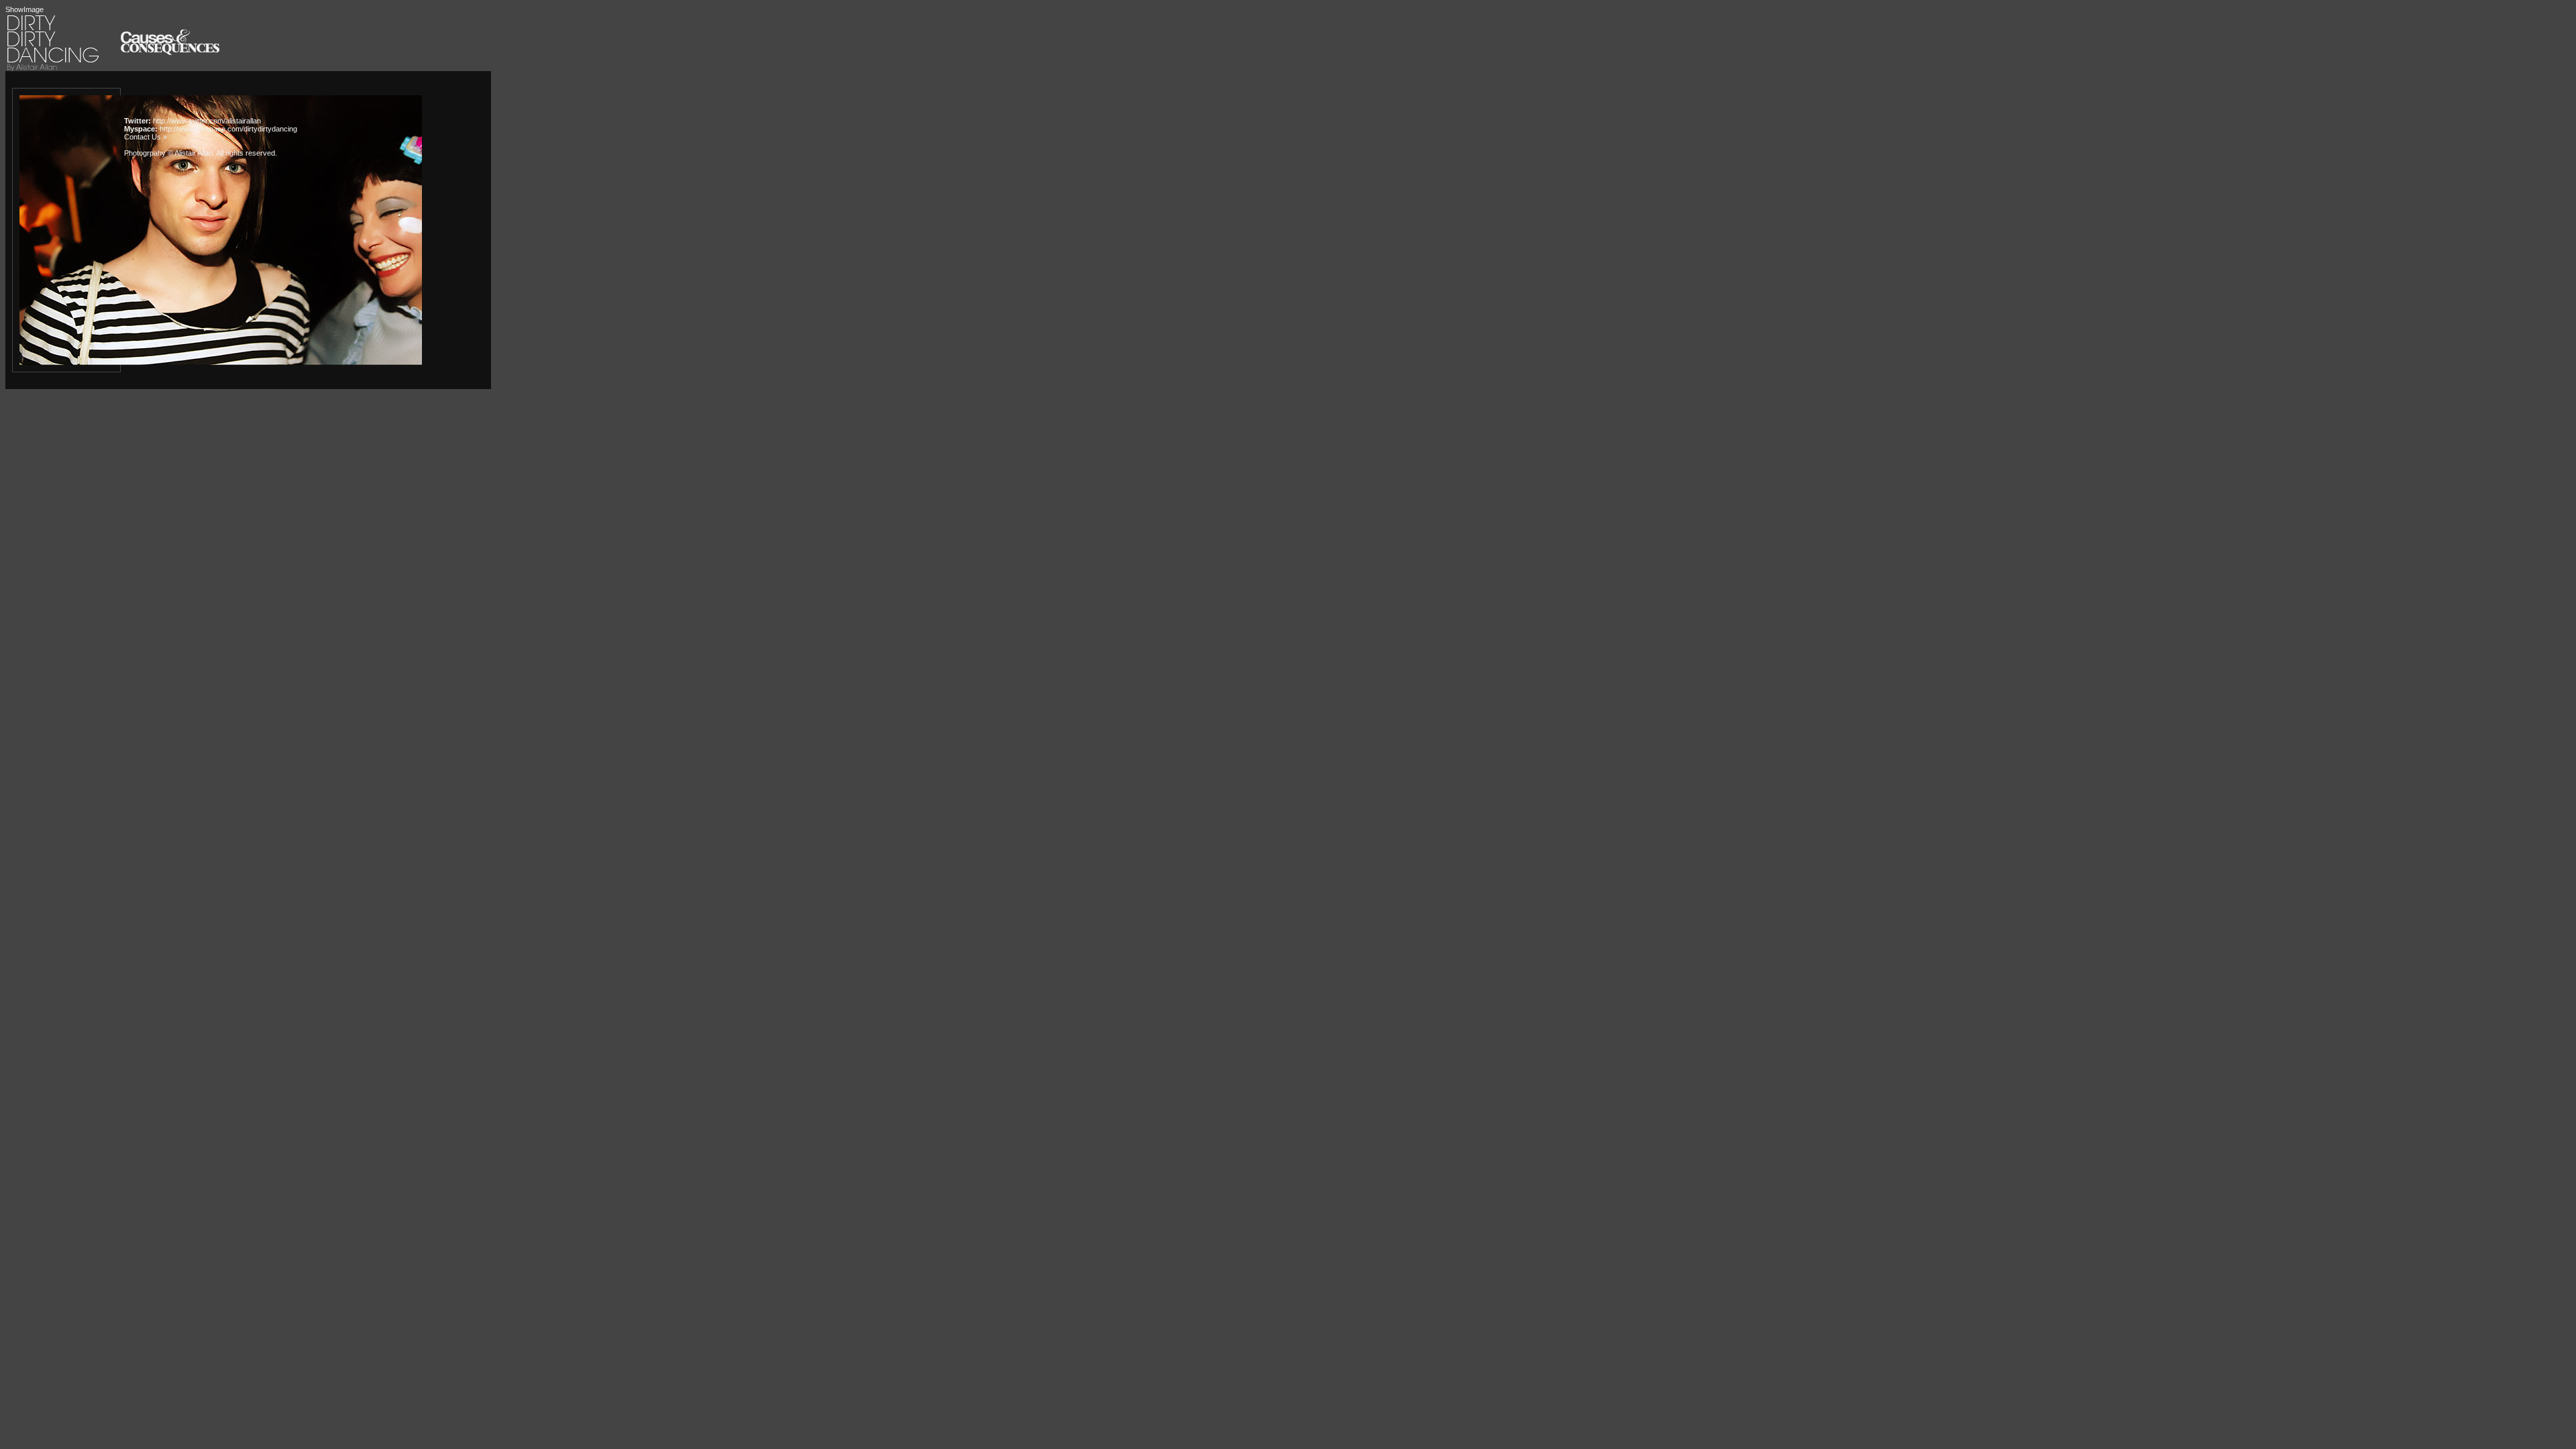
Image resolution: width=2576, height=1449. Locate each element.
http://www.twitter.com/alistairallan (207, 121)
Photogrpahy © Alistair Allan (168, 153)
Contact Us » (146, 137)
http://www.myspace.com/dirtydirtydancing (228, 129)
